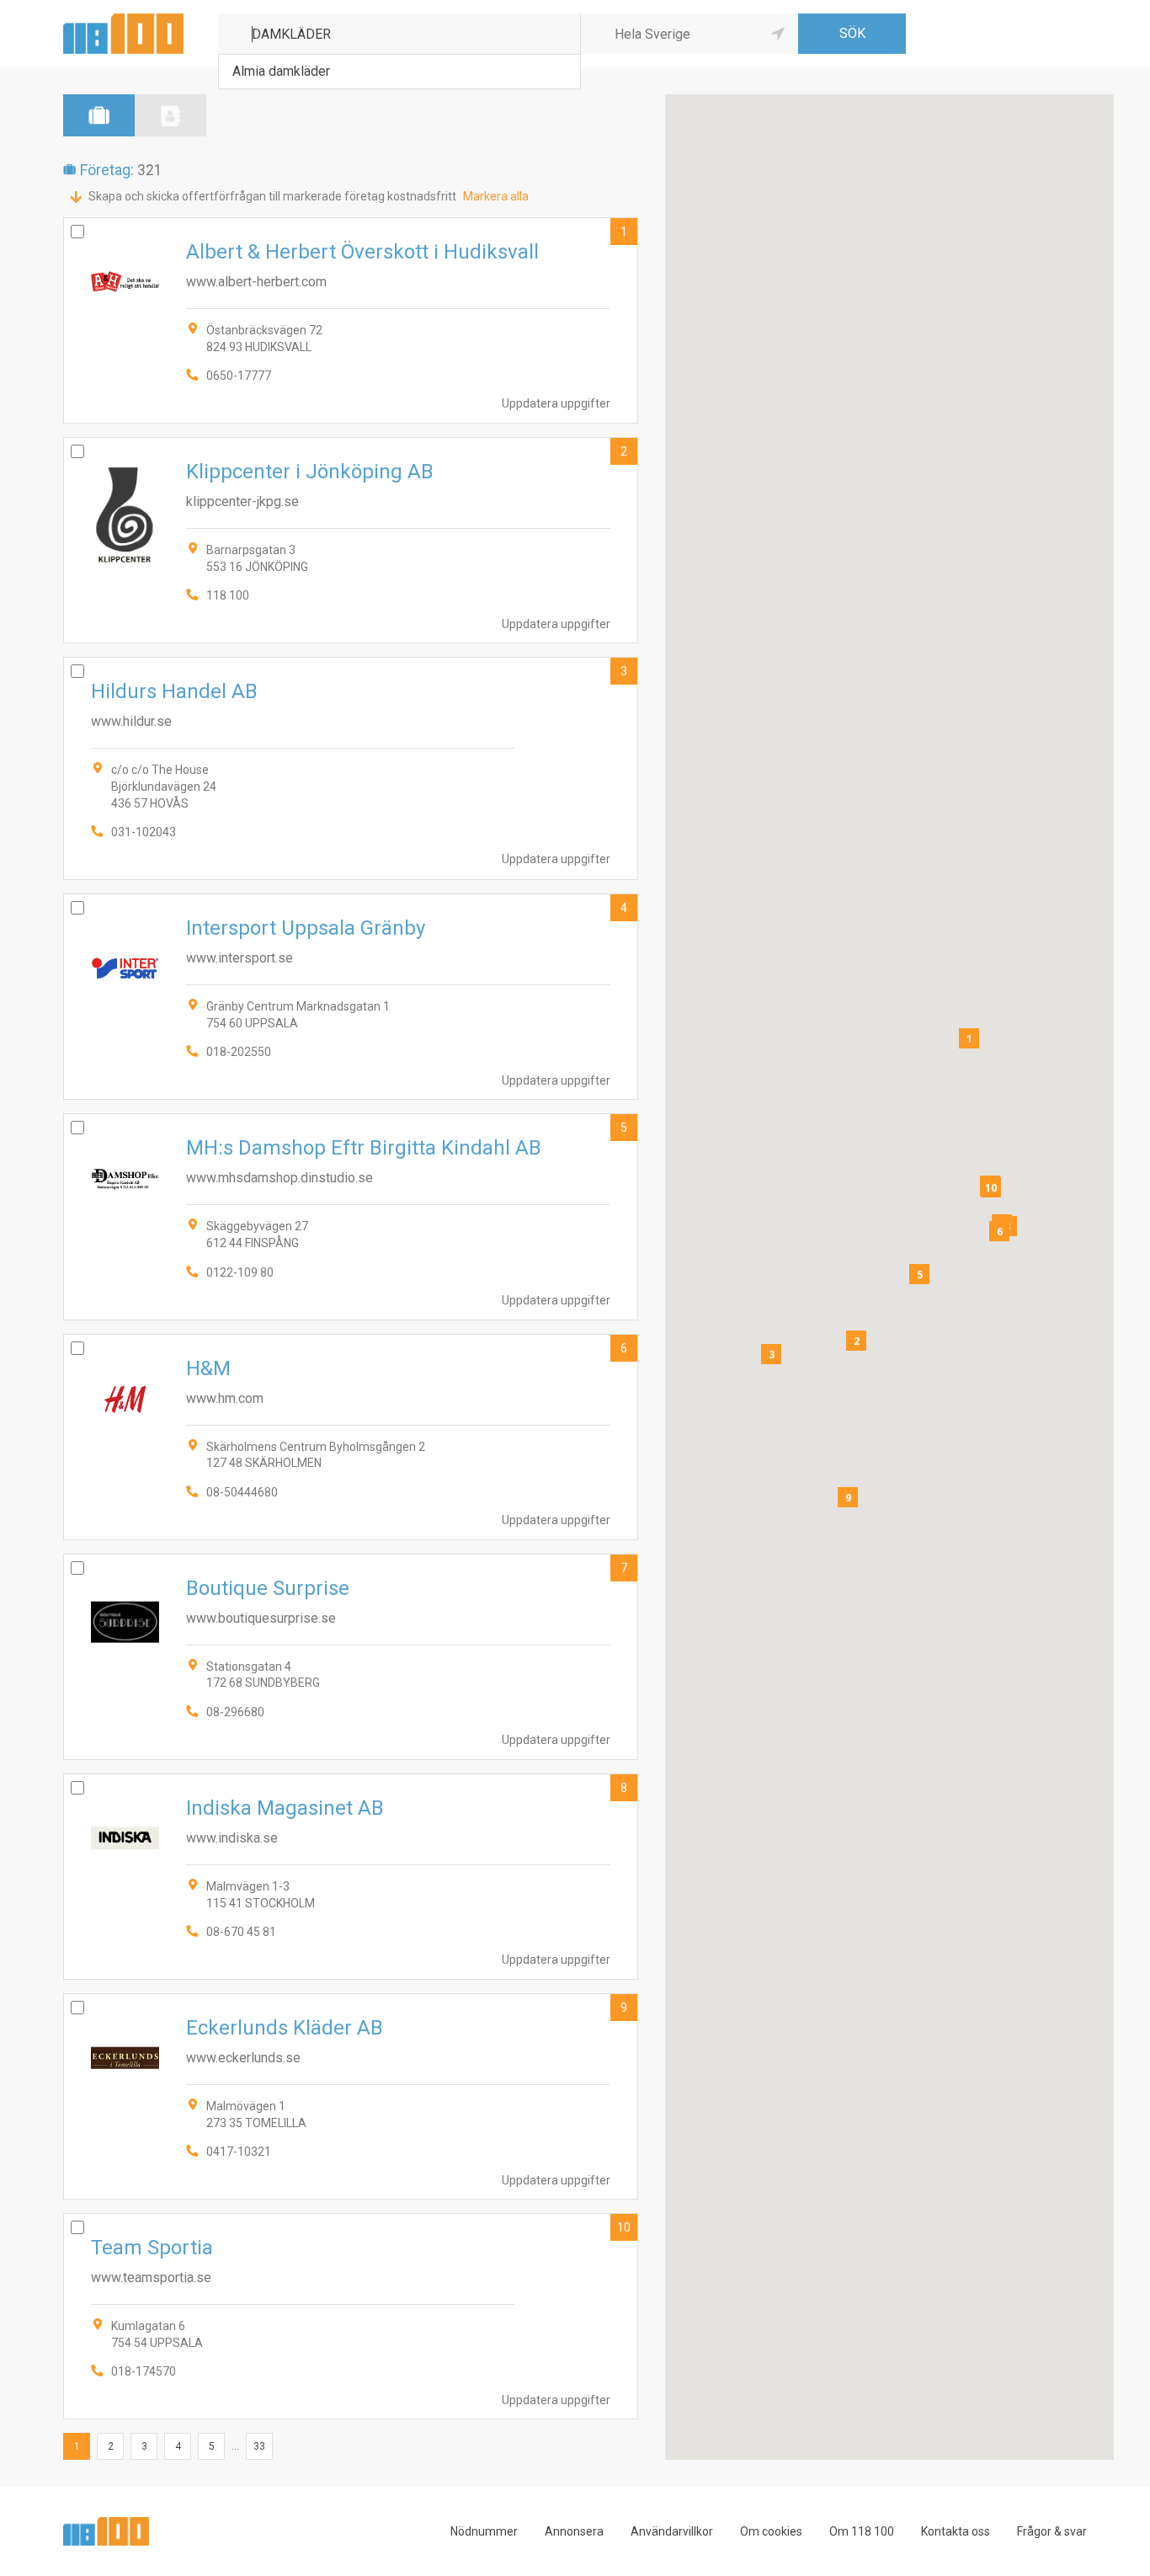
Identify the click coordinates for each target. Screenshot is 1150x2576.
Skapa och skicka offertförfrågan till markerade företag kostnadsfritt (272, 196)
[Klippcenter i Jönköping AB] (351, 540)
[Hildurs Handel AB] (351, 768)
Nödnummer (484, 2531)
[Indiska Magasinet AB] (351, 1877)
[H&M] (351, 1437)
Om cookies (771, 2531)
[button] (969, 1038)
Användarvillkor (672, 2531)
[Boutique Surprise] (351, 1657)
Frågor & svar (1052, 2531)
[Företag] (99, 115)
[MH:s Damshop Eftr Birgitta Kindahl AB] (351, 1216)
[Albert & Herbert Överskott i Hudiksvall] (351, 320)
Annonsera (574, 2531)
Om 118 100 (862, 2531)
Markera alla (496, 196)
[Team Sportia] (351, 2316)
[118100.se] (123, 20)
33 (259, 2446)
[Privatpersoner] (170, 115)
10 (624, 2227)
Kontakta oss (956, 2531)
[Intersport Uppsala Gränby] (351, 997)
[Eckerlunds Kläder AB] (351, 2096)
